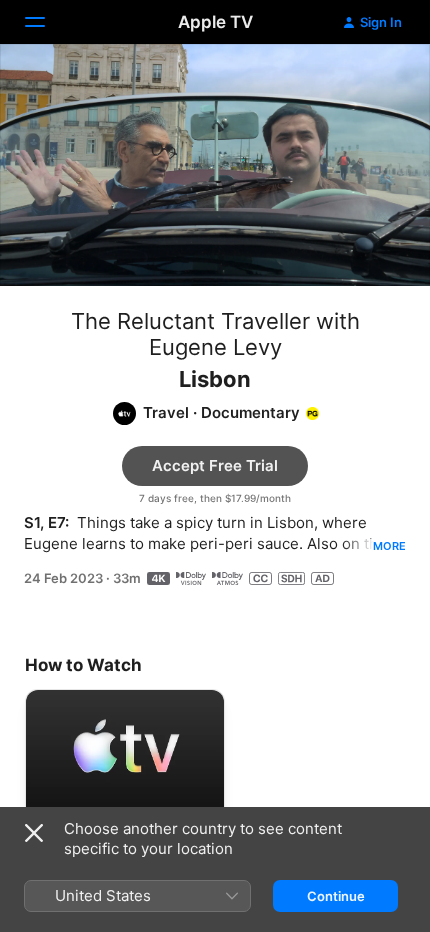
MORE (389, 546)
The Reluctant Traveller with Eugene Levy (215, 334)
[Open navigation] (47, 22)
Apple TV (215, 22)
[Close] (34, 833)
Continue (336, 896)
